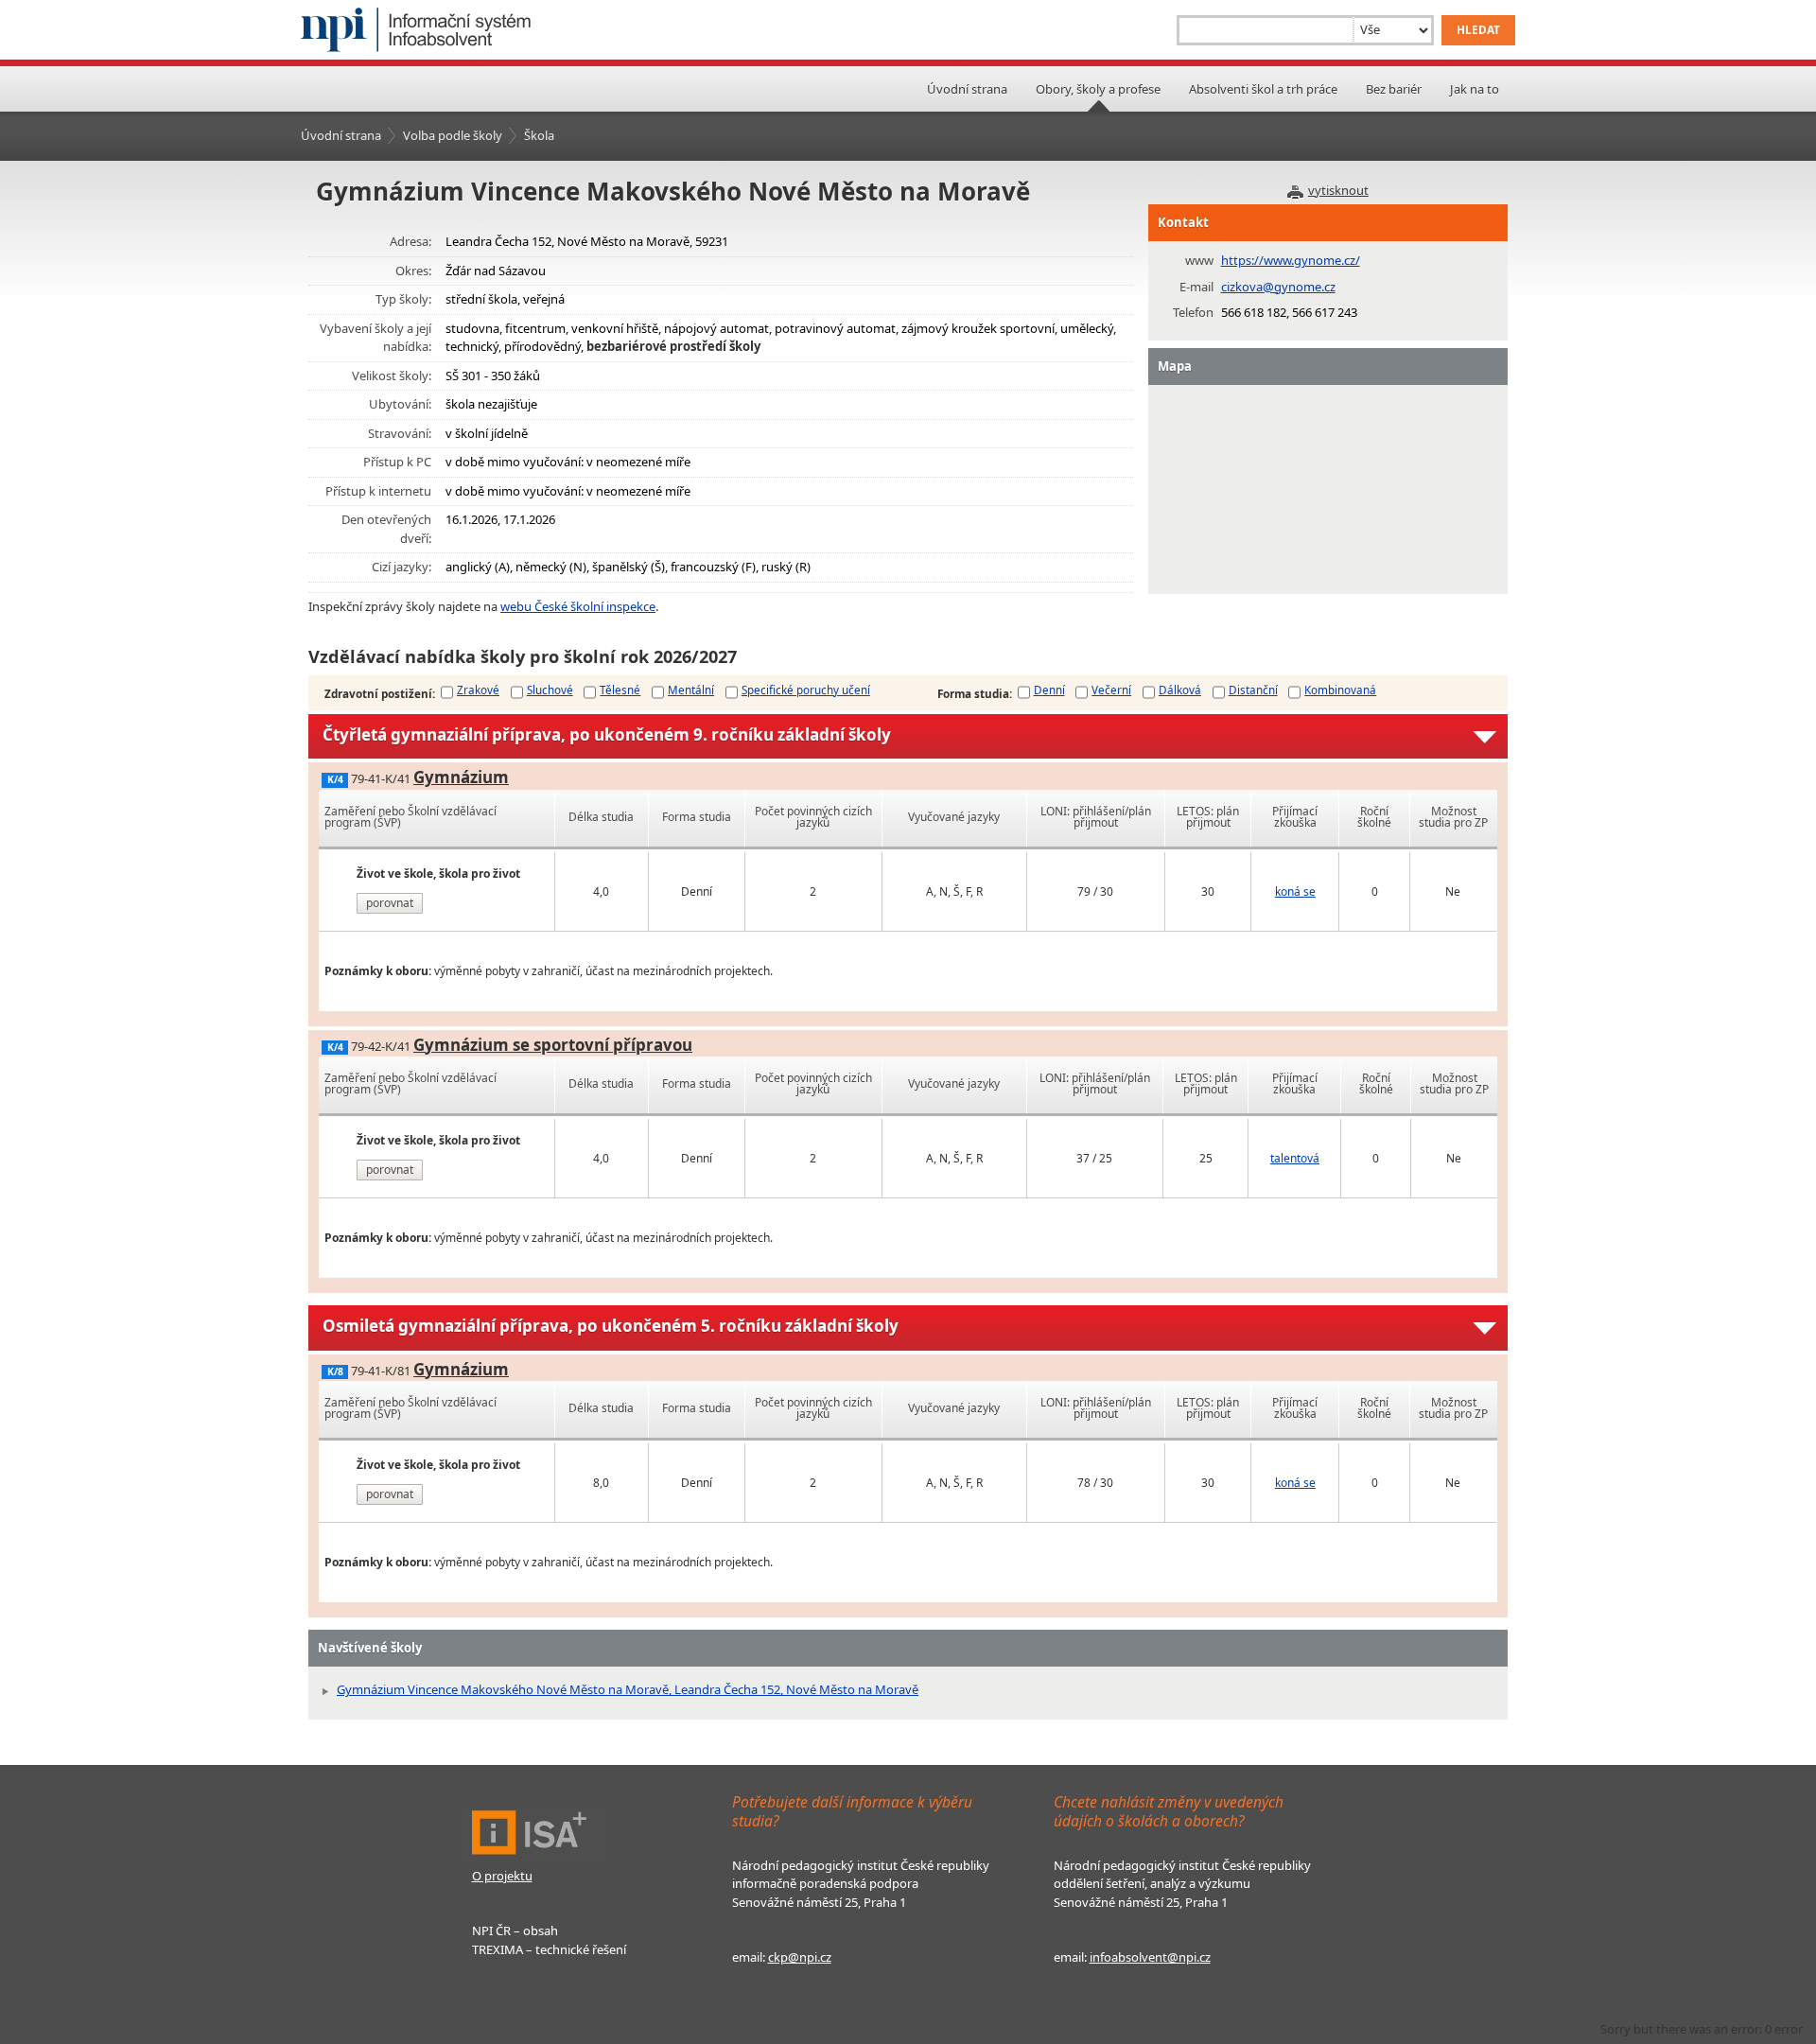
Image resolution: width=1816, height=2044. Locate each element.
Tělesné (620, 690)
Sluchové (550, 690)
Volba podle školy (453, 135)
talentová (1295, 1158)
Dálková (1180, 690)
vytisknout (1338, 190)
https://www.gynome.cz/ (1291, 260)
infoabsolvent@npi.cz (1150, 1957)
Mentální (691, 690)
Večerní (1111, 690)
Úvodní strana (967, 89)
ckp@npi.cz (800, 1957)
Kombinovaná (1340, 690)
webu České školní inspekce (578, 606)
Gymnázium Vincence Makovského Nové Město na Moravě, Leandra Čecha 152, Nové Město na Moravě (628, 1689)
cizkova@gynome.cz (1278, 287)
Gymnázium (461, 777)
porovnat (390, 903)
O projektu (502, 1876)
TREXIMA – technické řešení (549, 1949)
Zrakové (478, 690)
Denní (1049, 690)
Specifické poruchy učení (806, 690)
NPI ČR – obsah (515, 1930)
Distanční (1253, 690)
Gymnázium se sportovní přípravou (553, 1045)
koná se (1295, 891)
